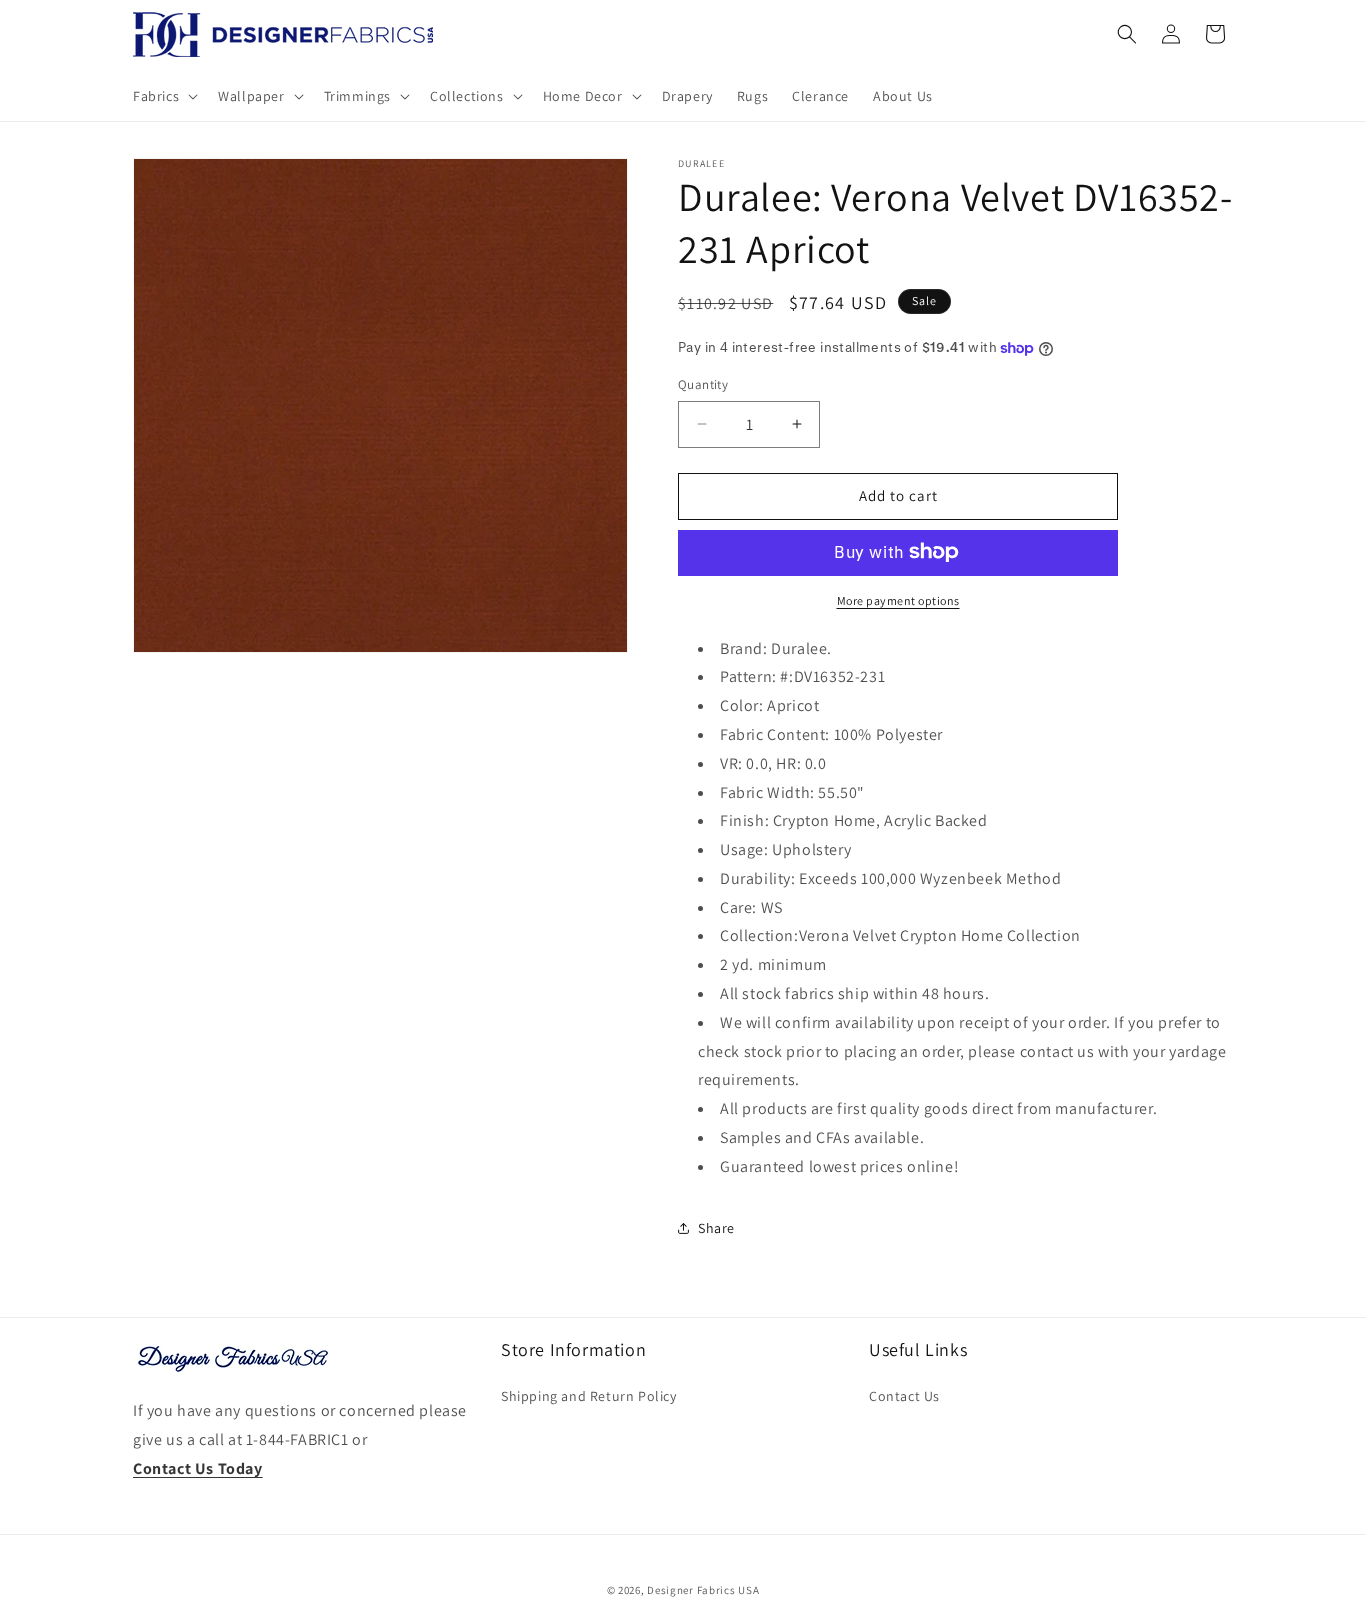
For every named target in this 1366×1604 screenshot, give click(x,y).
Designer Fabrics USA (703, 1590)
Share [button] (716, 1228)
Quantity (703, 384)
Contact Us (904, 1396)
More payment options (898, 599)
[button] (163, 96)
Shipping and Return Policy (589, 1396)
